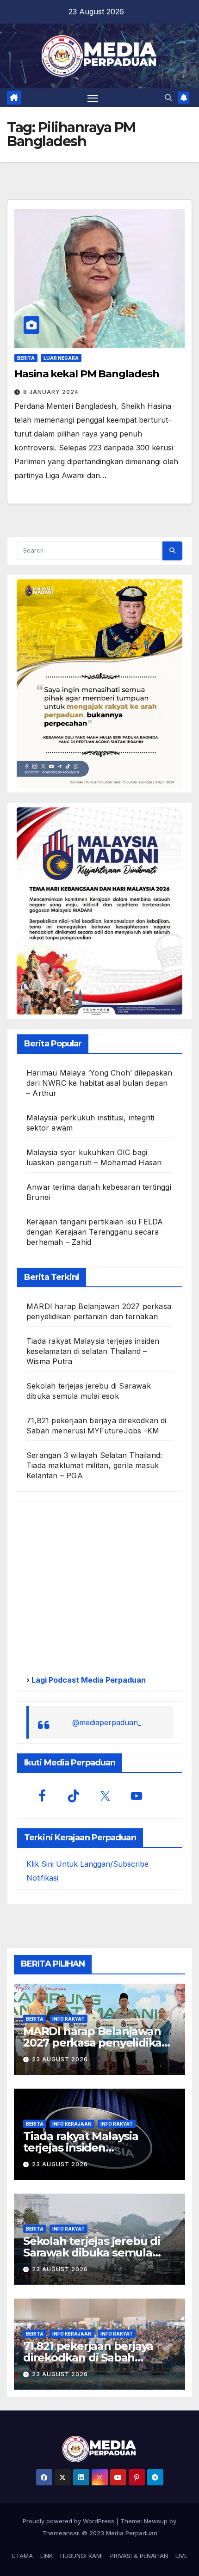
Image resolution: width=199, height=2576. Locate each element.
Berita (26, 358)
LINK (47, 2556)
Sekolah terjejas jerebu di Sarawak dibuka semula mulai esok (92, 2253)
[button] (168, 98)
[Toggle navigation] (93, 98)
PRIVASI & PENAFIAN (139, 2556)
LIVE (181, 2556)
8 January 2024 (51, 392)
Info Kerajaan (72, 2124)
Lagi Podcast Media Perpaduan (88, 1680)
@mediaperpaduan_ (107, 1722)
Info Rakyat (68, 2019)
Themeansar (60, 2533)
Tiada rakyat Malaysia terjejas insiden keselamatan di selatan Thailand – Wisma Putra (93, 1351)
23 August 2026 (60, 2059)
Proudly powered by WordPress (69, 2521)
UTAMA (22, 2556)
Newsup (156, 2521)
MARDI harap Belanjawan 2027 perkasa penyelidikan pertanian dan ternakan (96, 2043)
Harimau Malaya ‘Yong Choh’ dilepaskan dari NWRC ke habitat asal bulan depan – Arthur (99, 1083)
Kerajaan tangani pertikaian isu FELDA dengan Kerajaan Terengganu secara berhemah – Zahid (95, 1232)
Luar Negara (61, 358)
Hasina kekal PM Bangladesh (87, 374)
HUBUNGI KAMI (81, 2556)
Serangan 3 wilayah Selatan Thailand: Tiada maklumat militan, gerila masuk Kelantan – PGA (94, 1465)
